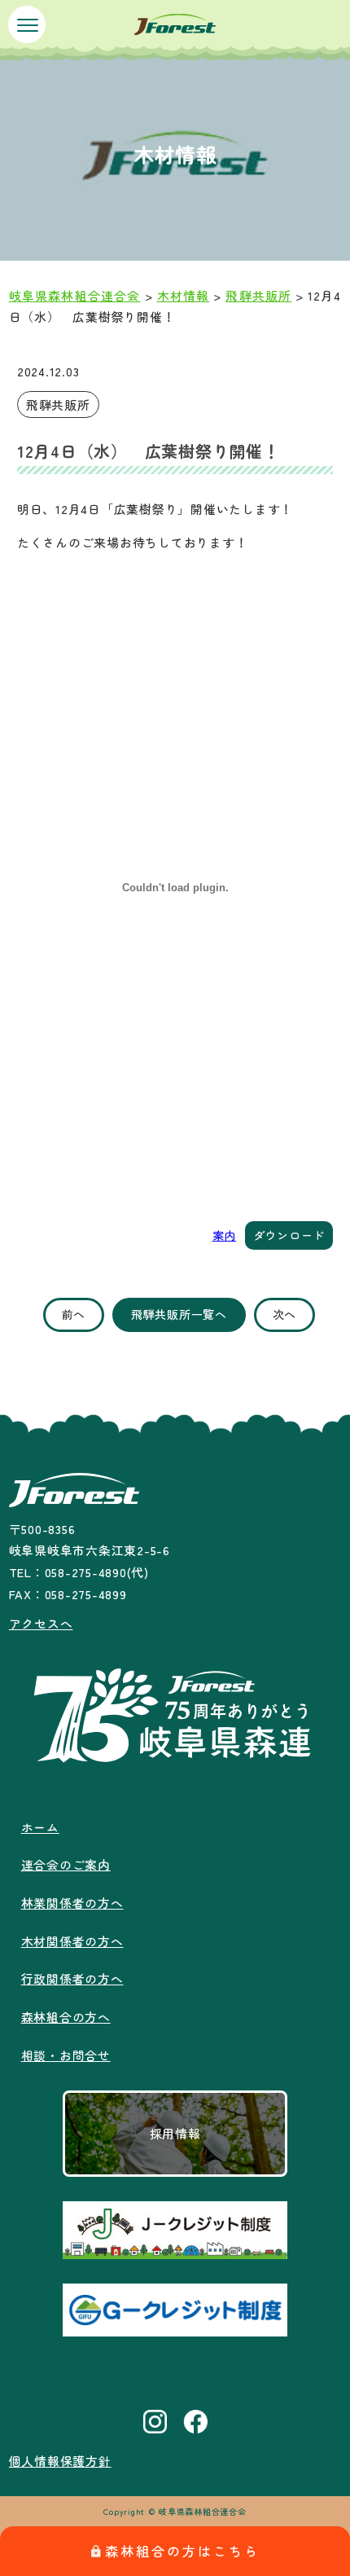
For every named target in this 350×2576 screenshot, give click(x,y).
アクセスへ (41, 1623)
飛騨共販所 (58, 404)
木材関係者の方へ (72, 1941)
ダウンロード (289, 1235)
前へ (74, 1314)
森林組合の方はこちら (182, 2551)
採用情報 (175, 2133)
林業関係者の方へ (72, 1903)
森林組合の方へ (66, 2017)
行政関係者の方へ (72, 1978)
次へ (284, 1314)
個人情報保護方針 (60, 2461)
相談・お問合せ (66, 2055)
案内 (224, 1235)
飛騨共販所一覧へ (179, 1314)
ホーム (40, 1827)
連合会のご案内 (66, 1864)
